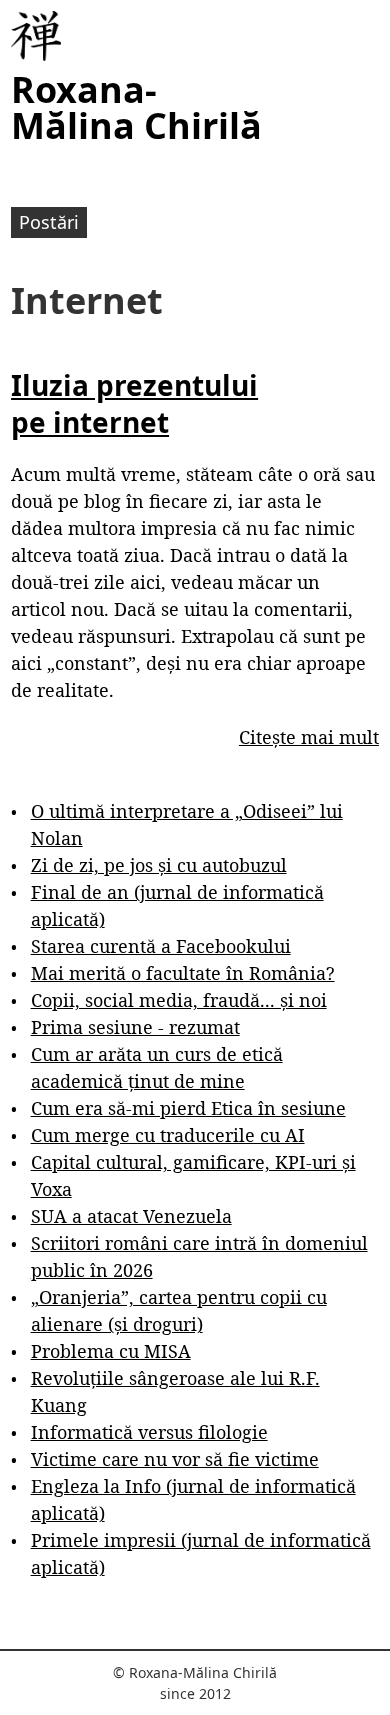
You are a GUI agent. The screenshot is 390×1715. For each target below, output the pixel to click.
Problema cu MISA (111, 1351)
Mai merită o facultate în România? (183, 973)
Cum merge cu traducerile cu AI (168, 1135)
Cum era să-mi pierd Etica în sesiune (188, 1108)
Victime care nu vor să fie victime (175, 1459)
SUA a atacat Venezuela (131, 1216)
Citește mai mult (309, 737)
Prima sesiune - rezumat (135, 1027)
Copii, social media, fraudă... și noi (179, 1000)
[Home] (36, 36)
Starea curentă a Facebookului (161, 946)
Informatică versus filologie (149, 1432)
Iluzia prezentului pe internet (134, 403)
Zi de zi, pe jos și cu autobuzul (159, 865)
